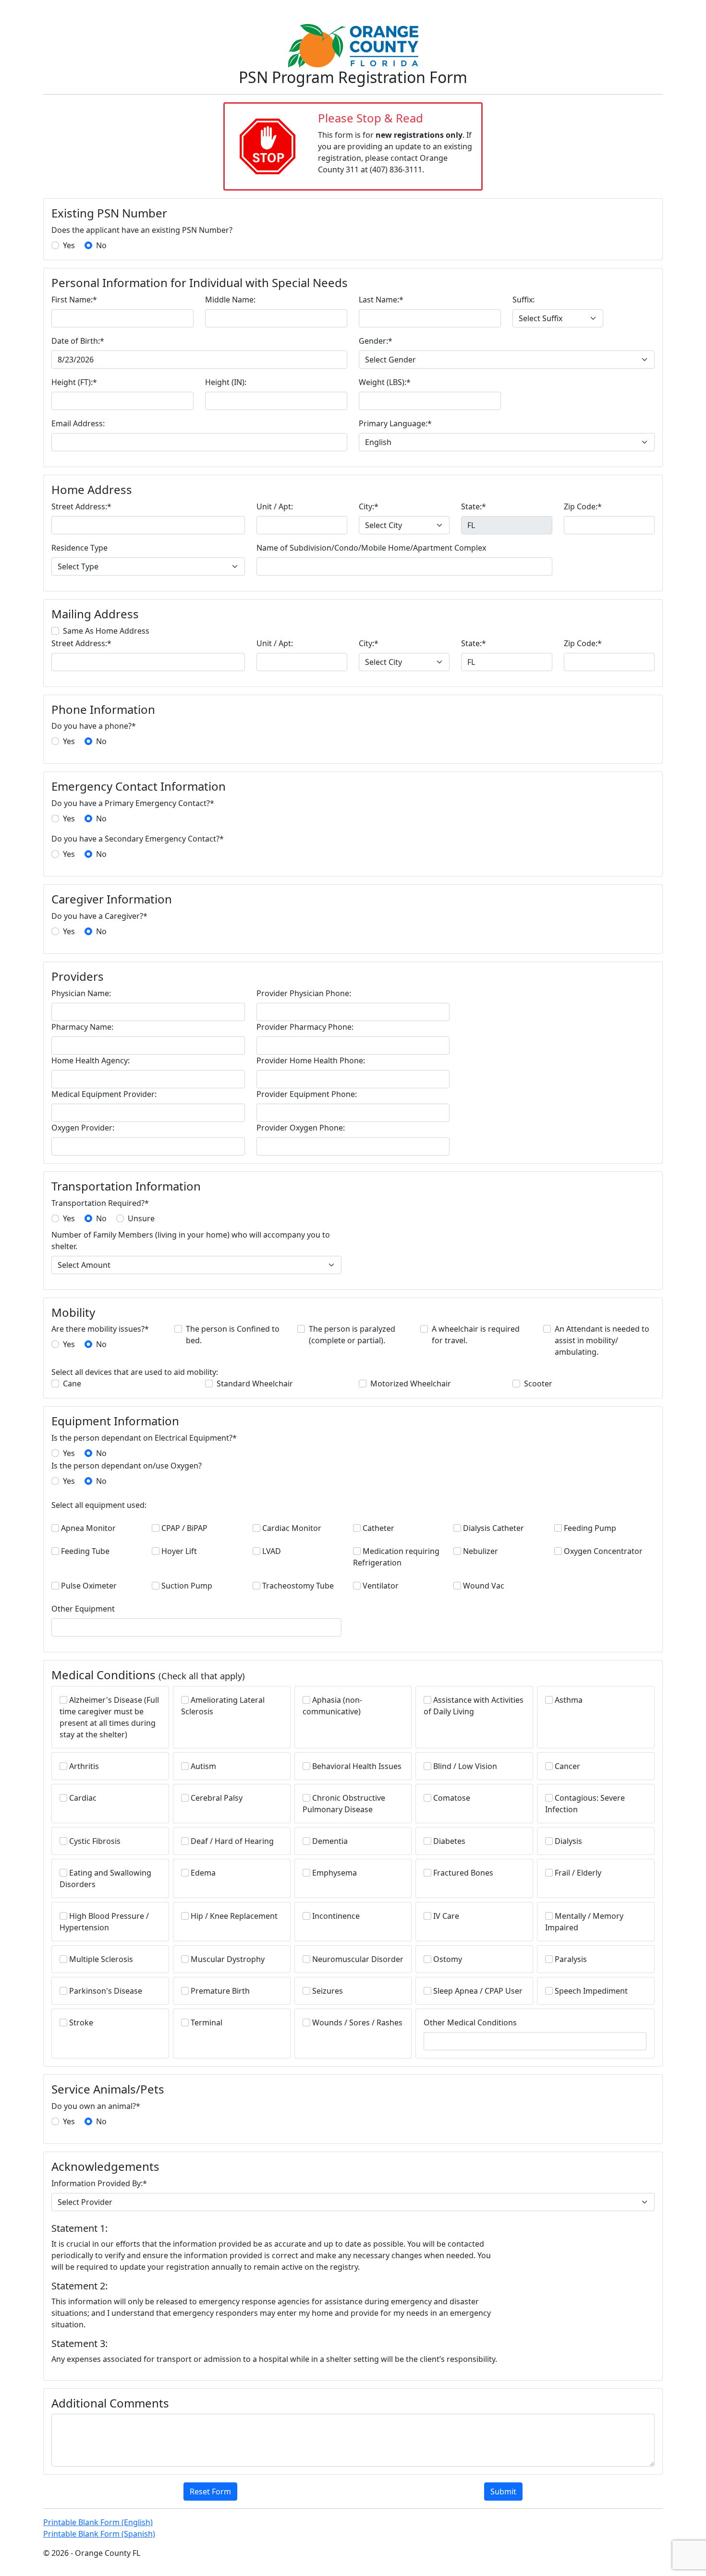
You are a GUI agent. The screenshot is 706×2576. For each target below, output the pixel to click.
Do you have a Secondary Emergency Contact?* (138, 839)
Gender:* (376, 341)
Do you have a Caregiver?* (99, 916)
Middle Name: (230, 300)
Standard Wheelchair (255, 1384)
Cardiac (83, 1798)
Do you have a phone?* (94, 726)
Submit (503, 2492)
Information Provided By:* (99, 2183)
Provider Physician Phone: (304, 993)
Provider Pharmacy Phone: (305, 1027)
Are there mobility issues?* (100, 1329)
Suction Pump (187, 1586)
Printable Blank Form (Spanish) (99, 2534)
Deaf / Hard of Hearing (232, 1841)
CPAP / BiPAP (184, 1528)
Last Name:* (381, 300)
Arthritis (84, 1766)
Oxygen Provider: (83, 1128)
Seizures (328, 1991)
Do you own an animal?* (96, 2106)
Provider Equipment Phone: (307, 1094)
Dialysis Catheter (493, 1528)
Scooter (538, 1384)
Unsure (141, 1218)
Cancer (567, 1766)
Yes (69, 245)
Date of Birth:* (78, 341)
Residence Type (79, 548)
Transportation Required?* (100, 1203)
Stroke (81, 2022)
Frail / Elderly (578, 1873)
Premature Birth (220, 1991)
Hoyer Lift (179, 1551)
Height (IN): (226, 382)
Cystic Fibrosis (95, 1841)
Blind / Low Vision (465, 1766)
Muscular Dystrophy (228, 1959)
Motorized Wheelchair (411, 1384)
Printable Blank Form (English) (98, 2522)
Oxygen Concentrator (603, 1551)
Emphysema (335, 1873)
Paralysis (571, 1959)
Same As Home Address (106, 631)
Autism (203, 1766)
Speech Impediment (591, 1991)
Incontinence (336, 1916)
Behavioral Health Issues (357, 1766)
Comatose (452, 1798)
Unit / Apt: (275, 506)
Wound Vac (484, 1586)
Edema (203, 1873)
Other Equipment (83, 1609)
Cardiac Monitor (292, 1528)
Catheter (378, 1528)
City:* (369, 506)
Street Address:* (81, 506)
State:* (474, 506)
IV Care (446, 1916)
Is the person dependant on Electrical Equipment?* (144, 1438)
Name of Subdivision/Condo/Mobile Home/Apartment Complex (371, 548)
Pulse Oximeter (89, 1586)
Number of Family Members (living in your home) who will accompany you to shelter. (191, 1240)
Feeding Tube (85, 1551)
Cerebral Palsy (217, 1798)
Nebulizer (481, 1551)
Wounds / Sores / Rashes (357, 2022)
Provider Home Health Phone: (311, 1060)
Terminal (207, 2022)
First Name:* (74, 300)
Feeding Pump (590, 1528)
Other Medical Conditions (470, 2022)
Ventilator (381, 1586)
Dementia (330, 1841)
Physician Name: (81, 993)
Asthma (569, 1700)
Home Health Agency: (91, 1060)
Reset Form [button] (210, 2492)
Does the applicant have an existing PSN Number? (142, 230)
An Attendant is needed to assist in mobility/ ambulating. (602, 1340)
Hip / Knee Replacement (234, 1916)
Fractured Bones (463, 1873)
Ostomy (448, 1959)
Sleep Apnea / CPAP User (478, 1991)
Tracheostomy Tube (298, 1586)
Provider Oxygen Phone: (301, 1128)
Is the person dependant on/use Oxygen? (127, 1466)
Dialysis (568, 1841)
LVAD (272, 1551)
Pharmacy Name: (82, 1027)
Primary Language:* (395, 423)
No (101, 245)
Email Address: (78, 423)
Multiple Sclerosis (101, 1959)
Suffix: (523, 300)
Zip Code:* (583, 506)
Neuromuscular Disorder (358, 1959)
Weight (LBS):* (385, 382)
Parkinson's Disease (106, 1991)
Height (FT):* (74, 382)
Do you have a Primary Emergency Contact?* (133, 803)
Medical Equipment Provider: (104, 1094)
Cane (72, 1384)
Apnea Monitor (88, 1528)
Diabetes (449, 1841)
